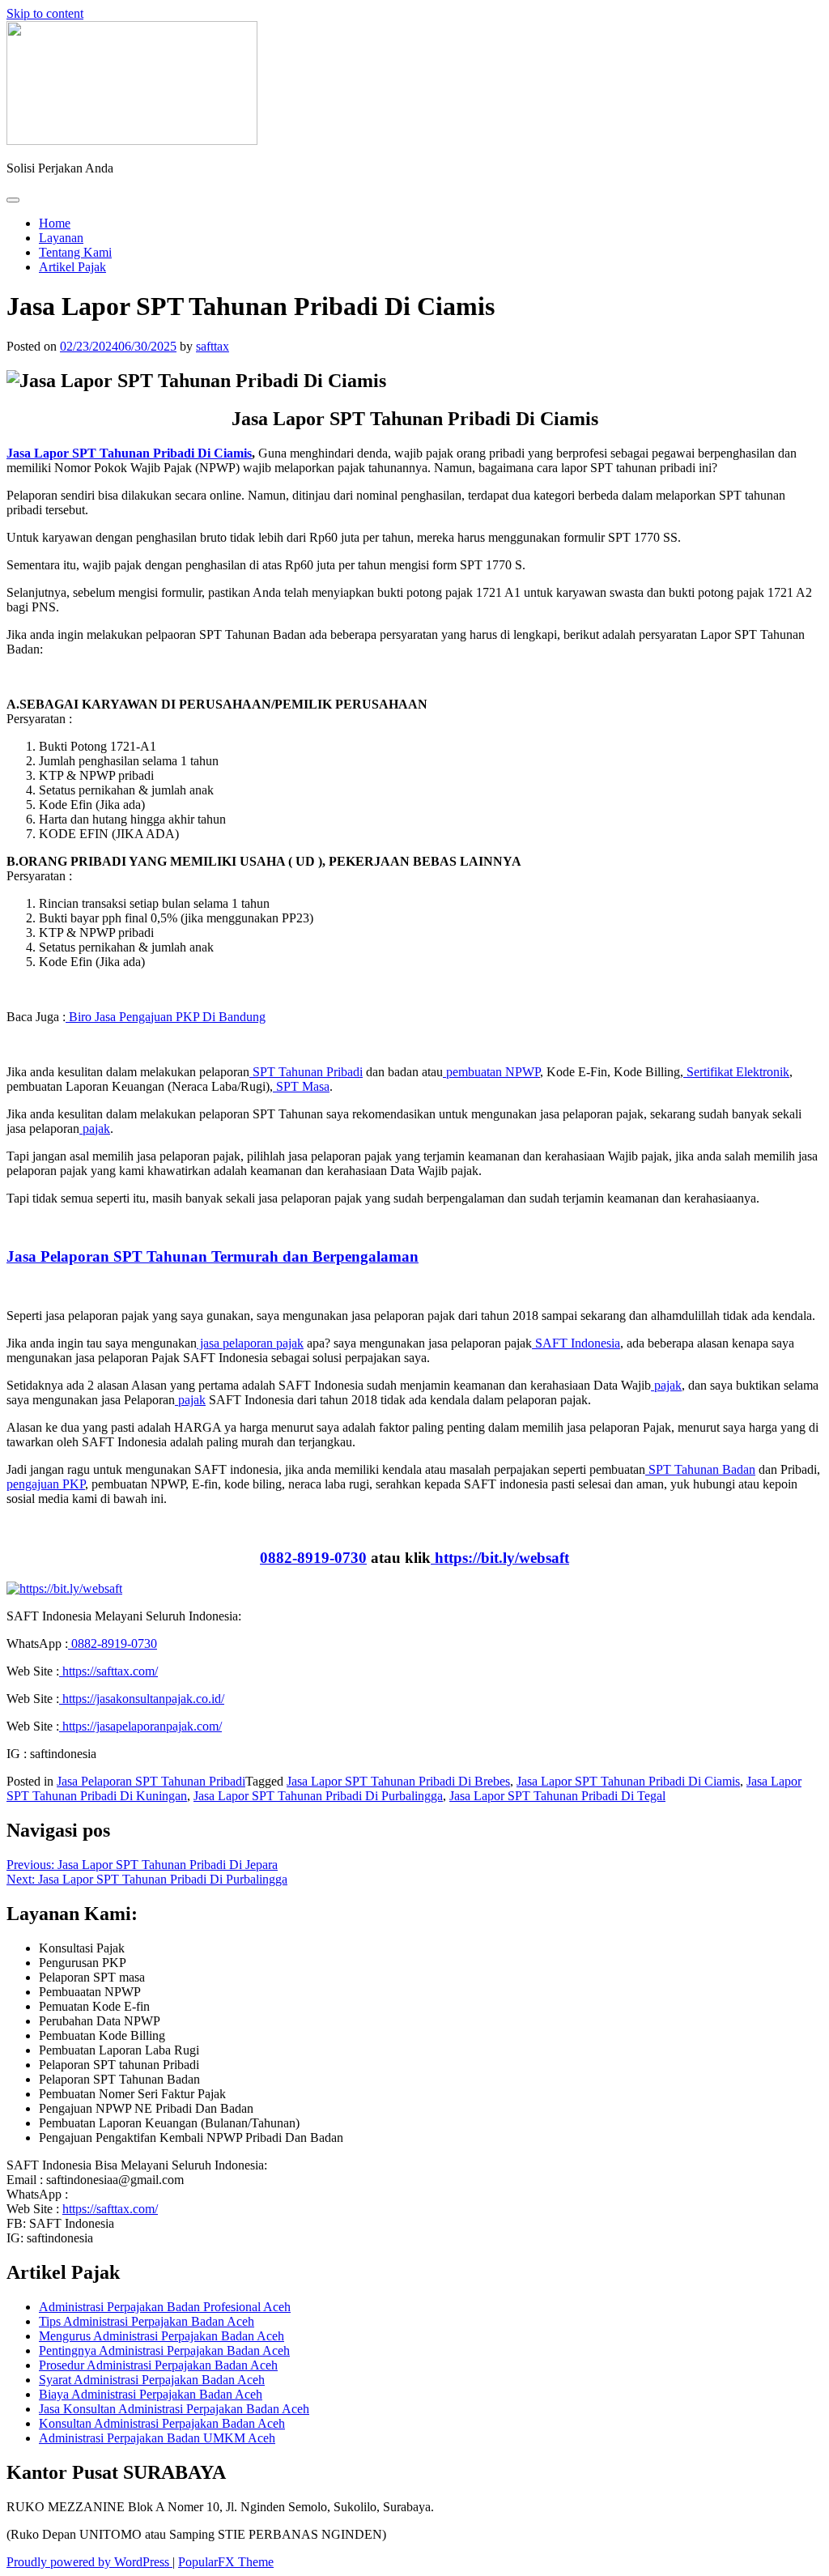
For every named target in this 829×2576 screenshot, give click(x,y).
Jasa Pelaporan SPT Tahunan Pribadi (151, 1781)
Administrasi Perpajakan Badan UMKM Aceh (157, 2438)
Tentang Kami (75, 252)
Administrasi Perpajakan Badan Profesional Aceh (165, 2307)
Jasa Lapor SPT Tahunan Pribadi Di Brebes (398, 1781)
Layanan (61, 238)
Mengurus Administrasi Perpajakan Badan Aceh (162, 2336)
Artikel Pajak (72, 267)
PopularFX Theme (226, 2562)
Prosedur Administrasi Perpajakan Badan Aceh (158, 2365)
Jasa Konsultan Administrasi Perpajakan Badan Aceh (174, 2409)
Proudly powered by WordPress (89, 2562)
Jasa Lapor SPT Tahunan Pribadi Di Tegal (557, 1796)
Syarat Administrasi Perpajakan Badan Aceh (152, 2380)
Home (55, 223)
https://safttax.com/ (110, 2209)
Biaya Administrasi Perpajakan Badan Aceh (151, 2394)
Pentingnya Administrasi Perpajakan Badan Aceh (164, 2350)
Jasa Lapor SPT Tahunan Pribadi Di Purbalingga (318, 1796)
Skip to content (45, 13)
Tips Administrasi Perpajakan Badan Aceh (147, 2321)
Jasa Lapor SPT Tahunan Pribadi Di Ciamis (628, 1781)
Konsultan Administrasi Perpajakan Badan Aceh (162, 2423)
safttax (213, 346)
